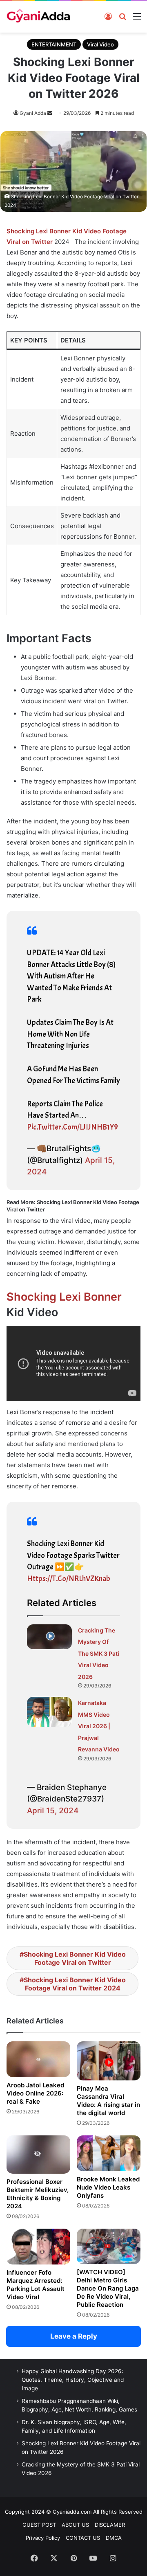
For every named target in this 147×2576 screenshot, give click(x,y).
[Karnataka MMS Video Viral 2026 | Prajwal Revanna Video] (49, 1712)
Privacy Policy (43, 2538)
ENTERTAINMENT (54, 44)
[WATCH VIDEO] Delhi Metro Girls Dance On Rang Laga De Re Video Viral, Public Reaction (108, 2288)
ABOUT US (75, 2525)
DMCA (114, 2538)
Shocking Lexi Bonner (64, 1297)
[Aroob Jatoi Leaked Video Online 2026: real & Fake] (38, 2059)
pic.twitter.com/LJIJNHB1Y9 (72, 1127)
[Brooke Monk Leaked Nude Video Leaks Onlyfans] (109, 2153)
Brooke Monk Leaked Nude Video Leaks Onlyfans (108, 2187)
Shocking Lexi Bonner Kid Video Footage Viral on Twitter (75, 1958)
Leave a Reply (74, 2336)
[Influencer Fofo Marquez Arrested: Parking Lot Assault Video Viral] (38, 2247)
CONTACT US (83, 2538)
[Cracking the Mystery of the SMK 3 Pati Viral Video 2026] (49, 1637)
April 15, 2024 (53, 1811)
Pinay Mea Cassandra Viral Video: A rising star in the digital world (108, 2101)
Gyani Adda (33, 113)
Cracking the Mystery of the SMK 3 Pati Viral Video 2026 (99, 1653)
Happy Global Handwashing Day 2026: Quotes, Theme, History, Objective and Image (73, 2380)
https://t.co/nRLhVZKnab (69, 1579)
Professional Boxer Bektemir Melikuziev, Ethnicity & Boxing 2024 (38, 2194)
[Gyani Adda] (38, 17)
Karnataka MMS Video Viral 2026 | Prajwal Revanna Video (99, 1726)
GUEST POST (39, 2525)
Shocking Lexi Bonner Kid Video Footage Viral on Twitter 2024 (75, 1984)
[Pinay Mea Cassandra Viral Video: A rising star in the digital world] (109, 2061)
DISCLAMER (110, 2525)
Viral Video (100, 44)
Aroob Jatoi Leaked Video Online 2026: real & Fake (35, 2093)
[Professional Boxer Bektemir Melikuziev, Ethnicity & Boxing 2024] (38, 2155)
